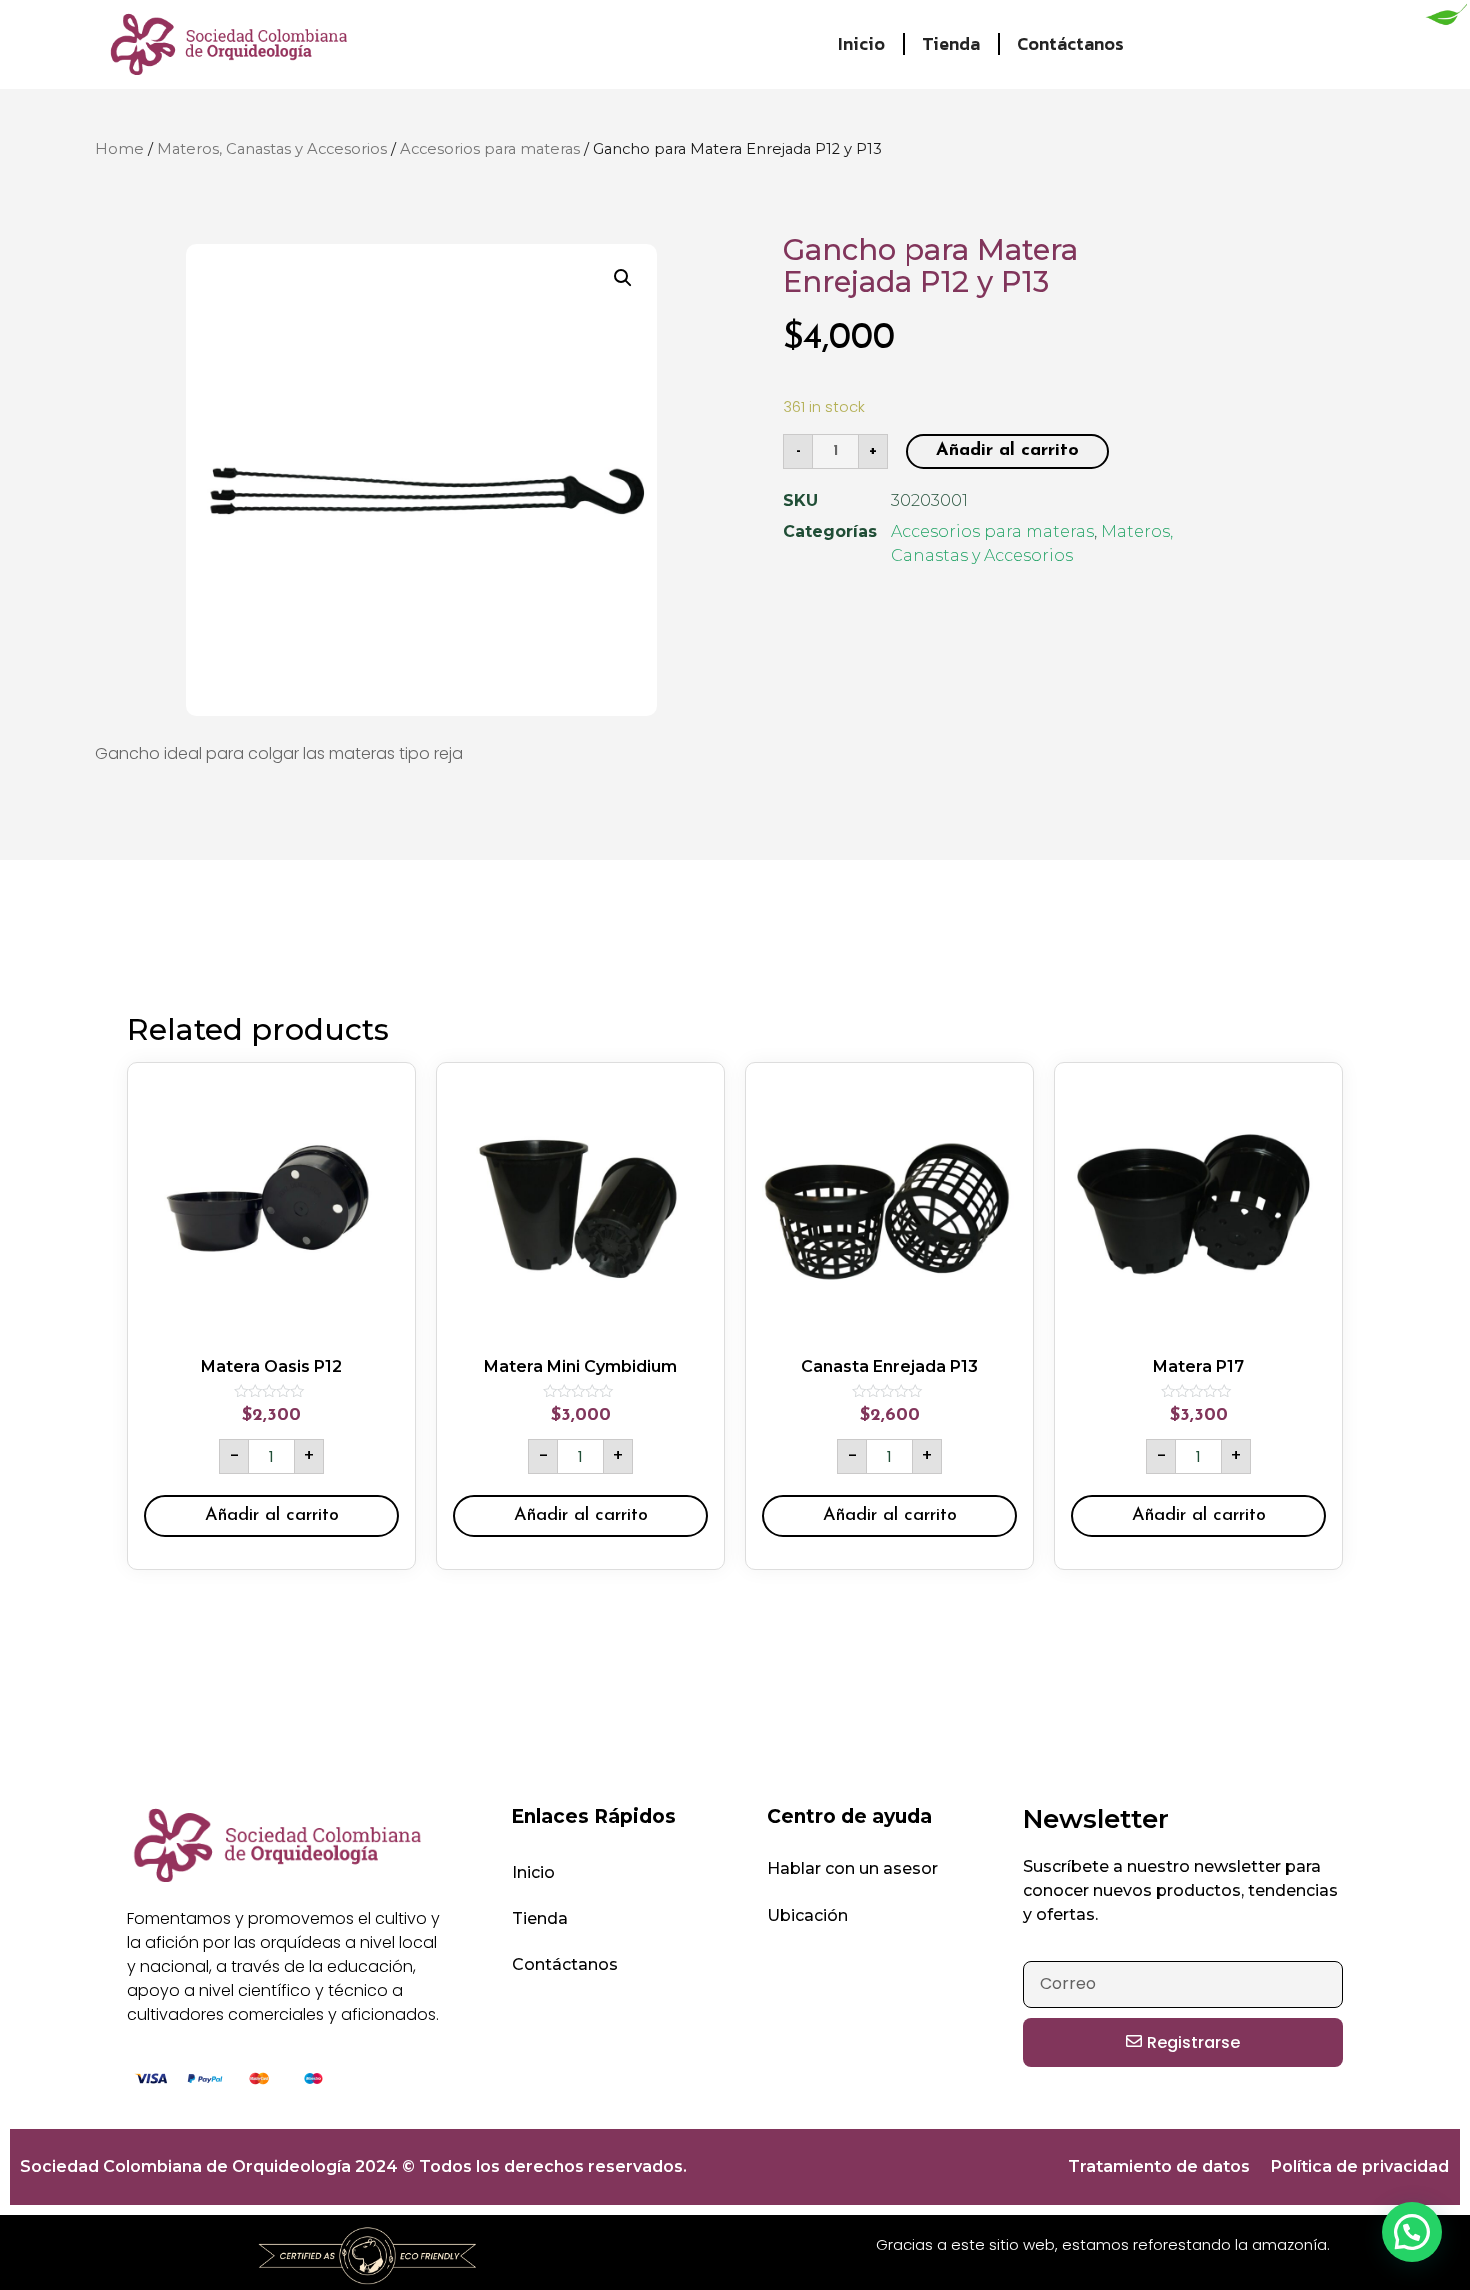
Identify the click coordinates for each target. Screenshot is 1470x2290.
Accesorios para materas (490, 149)
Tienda (951, 43)
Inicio (861, 43)
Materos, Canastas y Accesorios (272, 149)
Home (119, 149)
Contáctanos (1070, 43)
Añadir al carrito (1007, 451)
